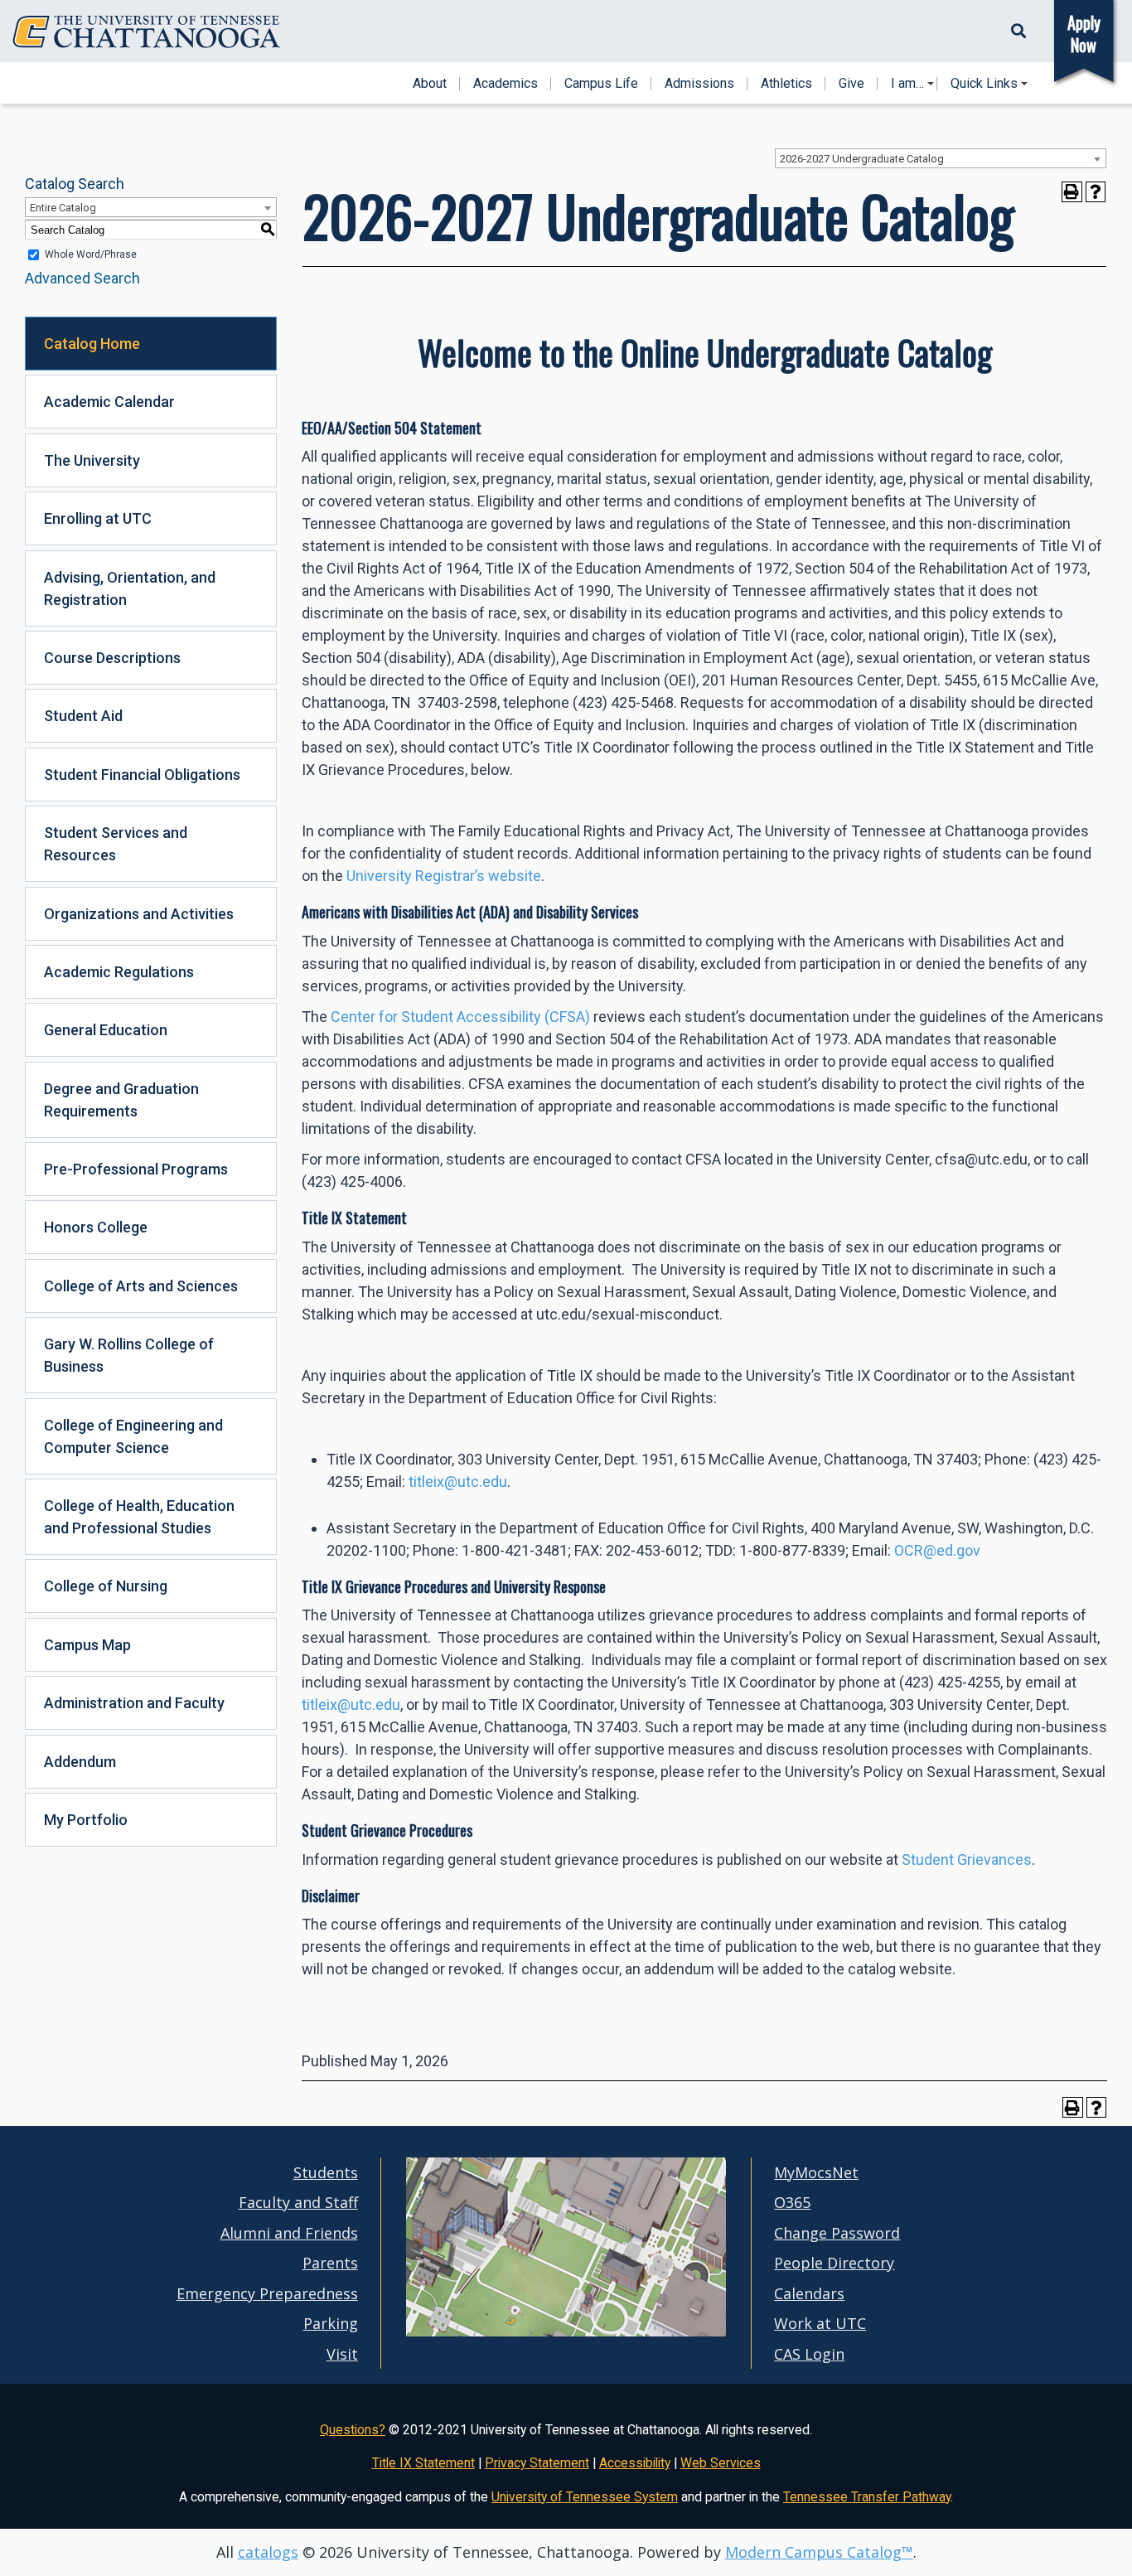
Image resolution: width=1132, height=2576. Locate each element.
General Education (106, 1030)
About (430, 84)
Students (326, 2172)
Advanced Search (82, 278)
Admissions (699, 84)
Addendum (80, 1762)
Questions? (353, 2430)
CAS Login (809, 2354)
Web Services (721, 2463)
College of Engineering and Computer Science (133, 1436)
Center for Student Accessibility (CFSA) (460, 1017)
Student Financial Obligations (142, 775)
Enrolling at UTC (98, 518)
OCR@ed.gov (937, 1550)
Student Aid (83, 716)
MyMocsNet (816, 2172)
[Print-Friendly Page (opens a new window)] (1072, 192)
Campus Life (601, 84)
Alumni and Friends (289, 2233)
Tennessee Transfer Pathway (867, 2497)
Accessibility (635, 2463)
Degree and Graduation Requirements (121, 1100)
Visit (342, 2354)
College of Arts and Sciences (141, 1286)
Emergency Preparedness (267, 2293)
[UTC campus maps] (566, 2300)
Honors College (96, 1227)
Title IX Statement (423, 2463)
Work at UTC (820, 2323)
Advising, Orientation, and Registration (130, 588)
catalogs (268, 2552)
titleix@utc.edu (458, 1482)
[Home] (147, 32)
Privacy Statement (537, 2463)
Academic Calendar (109, 402)
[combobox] (941, 158)
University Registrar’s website (444, 876)
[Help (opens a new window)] (1096, 192)
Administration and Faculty (134, 1703)
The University (92, 460)
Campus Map (87, 1645)
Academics (506, 84)
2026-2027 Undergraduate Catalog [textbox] (862, 159)
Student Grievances (967, 1859)
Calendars (809, 2293)
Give (851, 84)
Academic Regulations (119, 972)
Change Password (837, 2233)
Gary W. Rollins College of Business (129, 1355)
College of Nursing (106, 1586)
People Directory (834, 2263)
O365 (792, 2202)
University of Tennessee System (585, 2497)
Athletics (786, 84)
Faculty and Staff (298, 2202)
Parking (331, 2323)
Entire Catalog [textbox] (63, 208)
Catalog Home (92, 344)
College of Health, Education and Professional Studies (139, 1517)
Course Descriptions (112, 658)
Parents (330, 2263)
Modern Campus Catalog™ (819, 2552)
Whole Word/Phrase (91, 254)
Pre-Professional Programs (136, 1169)
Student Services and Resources (116, 844)
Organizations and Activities (139, 914)
